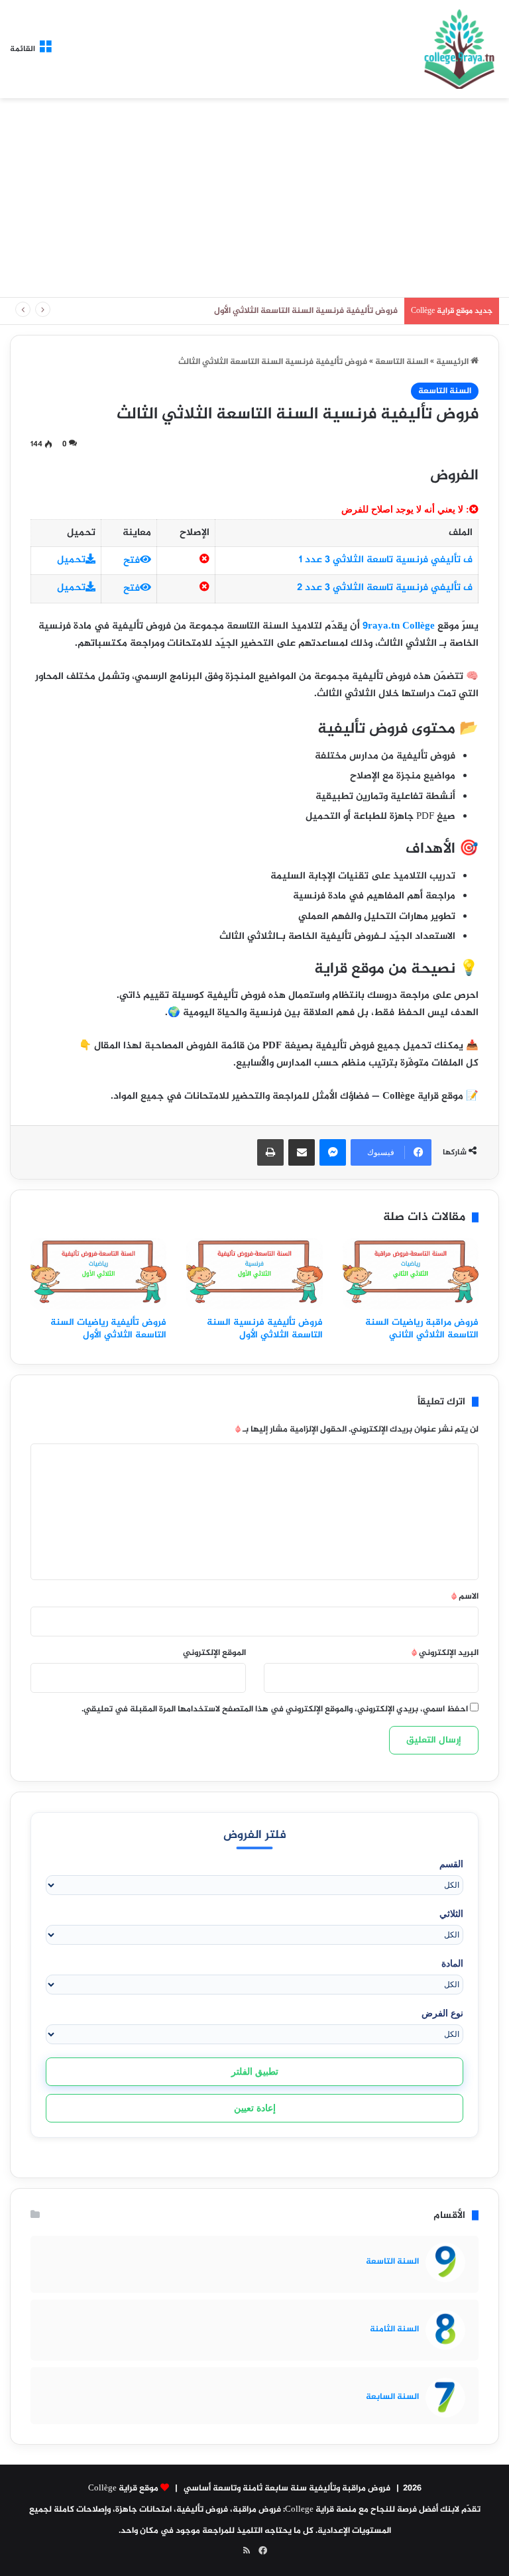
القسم (451, 1864)
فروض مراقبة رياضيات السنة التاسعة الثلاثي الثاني (422, 1329)
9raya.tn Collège (399, 626)
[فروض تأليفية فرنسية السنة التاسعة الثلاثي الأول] (254, 1274)
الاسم (465, 1597)
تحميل (71, 560)
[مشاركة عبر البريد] (302, 1152)
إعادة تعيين (255, 2108)
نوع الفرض (442, 2013)
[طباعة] (270, 1152)
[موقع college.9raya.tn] (459, 49)
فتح (132, 561)
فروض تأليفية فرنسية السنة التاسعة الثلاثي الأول (265, 1329)
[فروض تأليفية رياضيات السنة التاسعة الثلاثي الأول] (98, 1274)
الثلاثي (451, 1914)
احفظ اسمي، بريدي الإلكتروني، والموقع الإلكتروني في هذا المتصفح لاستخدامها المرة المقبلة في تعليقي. (275, 1709)
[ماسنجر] (333, 1152)
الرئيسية (453, 362)
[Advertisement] (254, 198)
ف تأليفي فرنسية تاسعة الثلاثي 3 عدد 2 (385, 588)
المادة (452, 1963)
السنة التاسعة (402, 362)
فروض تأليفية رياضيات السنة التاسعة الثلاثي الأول (108, 1329)
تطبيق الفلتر (255, 2071)
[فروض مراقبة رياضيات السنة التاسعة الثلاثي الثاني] (411, 1274)
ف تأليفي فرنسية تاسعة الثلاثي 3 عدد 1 (386, 560)
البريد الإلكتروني (445, 1653)
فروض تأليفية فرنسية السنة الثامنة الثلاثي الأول (308, 311)
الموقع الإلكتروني (214, 1653)
